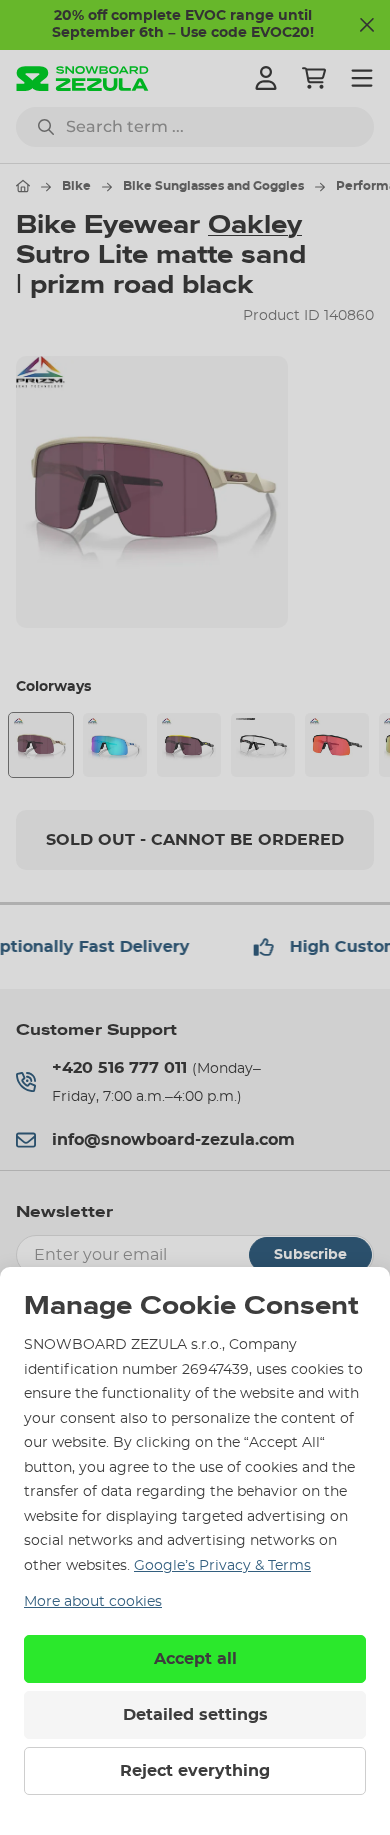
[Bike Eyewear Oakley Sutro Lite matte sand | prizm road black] (41, 745)
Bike (76, 186)
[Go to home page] (23, 186)
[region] (195, 492)
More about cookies (93, 1602)
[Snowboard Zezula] (82, 78)
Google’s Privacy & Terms (222, 1566)
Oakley (255, 225)
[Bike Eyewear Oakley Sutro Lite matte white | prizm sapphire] (115, 745)
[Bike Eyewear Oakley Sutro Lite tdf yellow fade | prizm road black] (189, 745)
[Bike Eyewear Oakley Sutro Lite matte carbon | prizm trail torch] (337, 745)
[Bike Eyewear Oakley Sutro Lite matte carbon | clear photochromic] (263, 745)
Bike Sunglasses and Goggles (213, 186)
